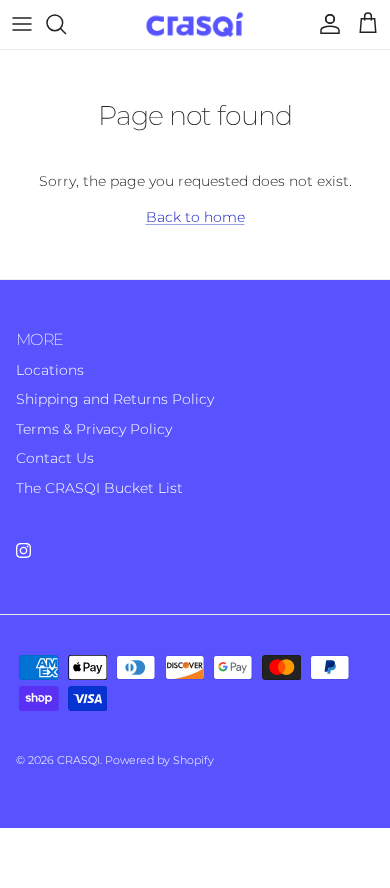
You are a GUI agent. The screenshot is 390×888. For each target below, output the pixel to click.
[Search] (66, 24)
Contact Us (55, 458)
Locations (50, 370)
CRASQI (78, 760)
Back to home (195, 217)
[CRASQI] (195, 24)
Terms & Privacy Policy (94, 429)
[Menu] (22, 24)
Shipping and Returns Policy (115, 399)
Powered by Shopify (159, 760)
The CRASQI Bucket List (99, 488)
